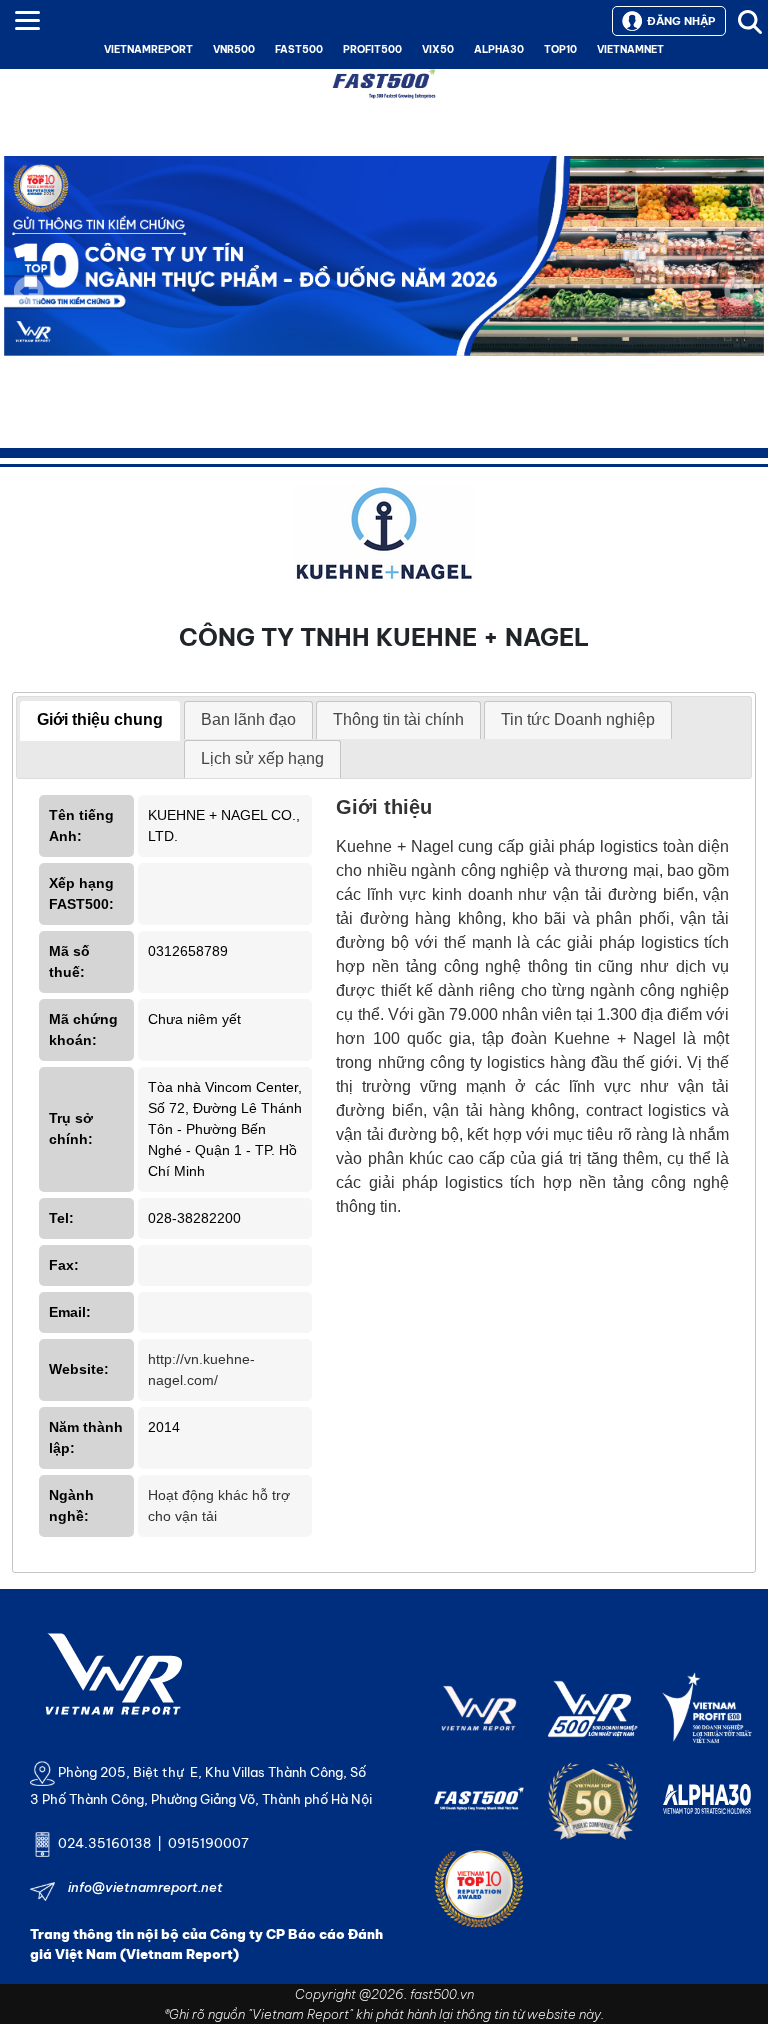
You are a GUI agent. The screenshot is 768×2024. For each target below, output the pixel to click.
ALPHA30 (499, 49)
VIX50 (438, 49)
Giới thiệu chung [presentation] (100, 719)
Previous (29, 291)
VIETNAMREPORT (148, 49)
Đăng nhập (681, 21)
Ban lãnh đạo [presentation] (248, 719)
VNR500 (234, 49)
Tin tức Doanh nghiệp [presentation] (578, 719)
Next (739, 305)
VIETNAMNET (630, 49)
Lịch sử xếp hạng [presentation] (262, 758)
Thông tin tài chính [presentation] (398, 719)
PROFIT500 (372, 49)
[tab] (100, 721)
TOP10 (560, 49)
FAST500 (299, 49)
